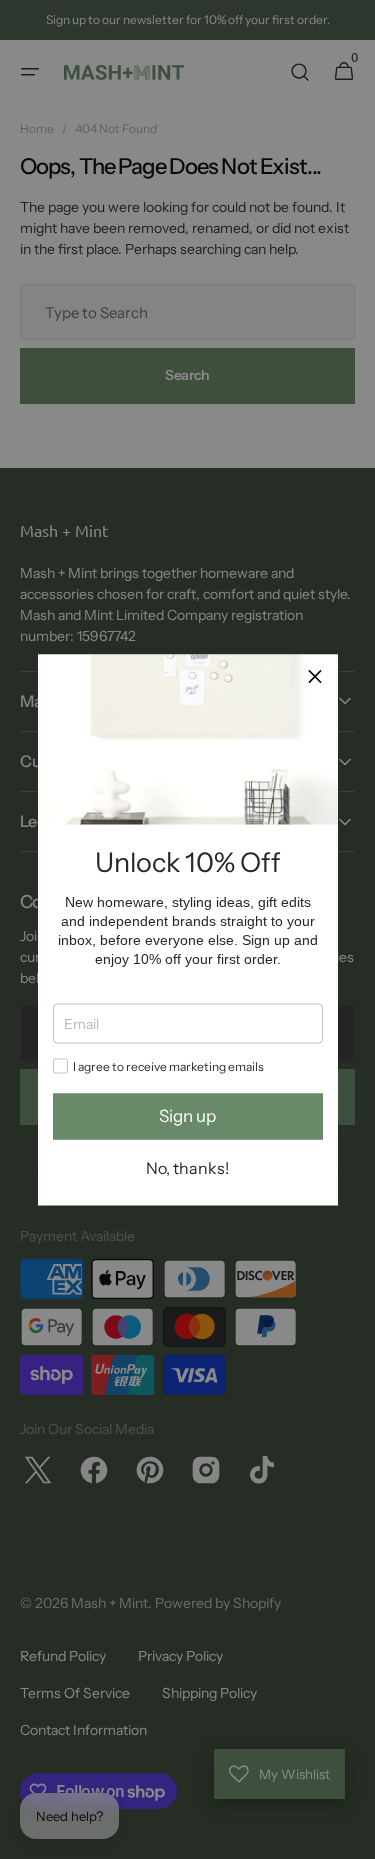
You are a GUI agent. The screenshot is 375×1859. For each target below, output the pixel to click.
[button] (315, 677)
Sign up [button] (187, 1116)
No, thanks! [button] (187, 1167)
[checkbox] (60, 1065)
